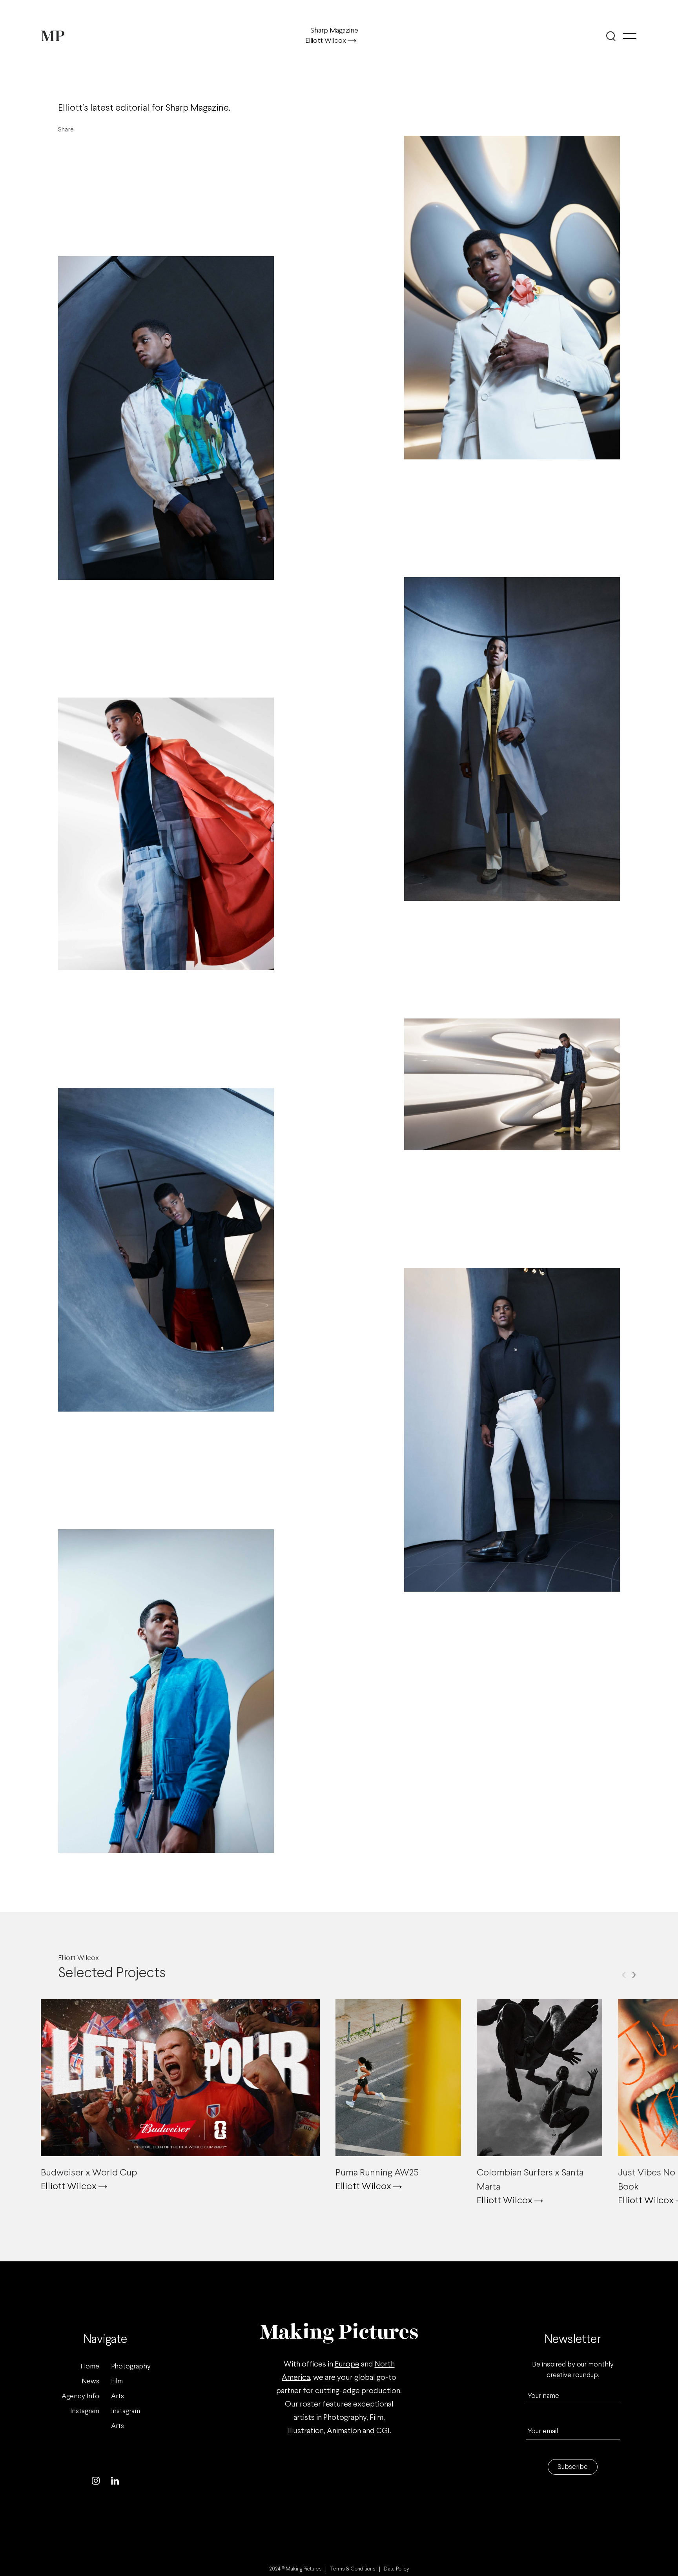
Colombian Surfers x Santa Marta (530, 2180)
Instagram (85, 2411)
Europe (347, 2364)
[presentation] (624, 1975)
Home (90, 2367)
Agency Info (80, 2397)
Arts (118, 2397)
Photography (131, 2367)
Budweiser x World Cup (89, 2173)
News (90, 2382)
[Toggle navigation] (630, 36)
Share (66, 130)
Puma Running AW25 (377, 2173)
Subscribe (573, 2467)
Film (117, 2382)
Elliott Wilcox (326, 41)
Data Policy (396, 2569)
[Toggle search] (611, 36)
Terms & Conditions (353, 2569)
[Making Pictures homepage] (53, 36)
